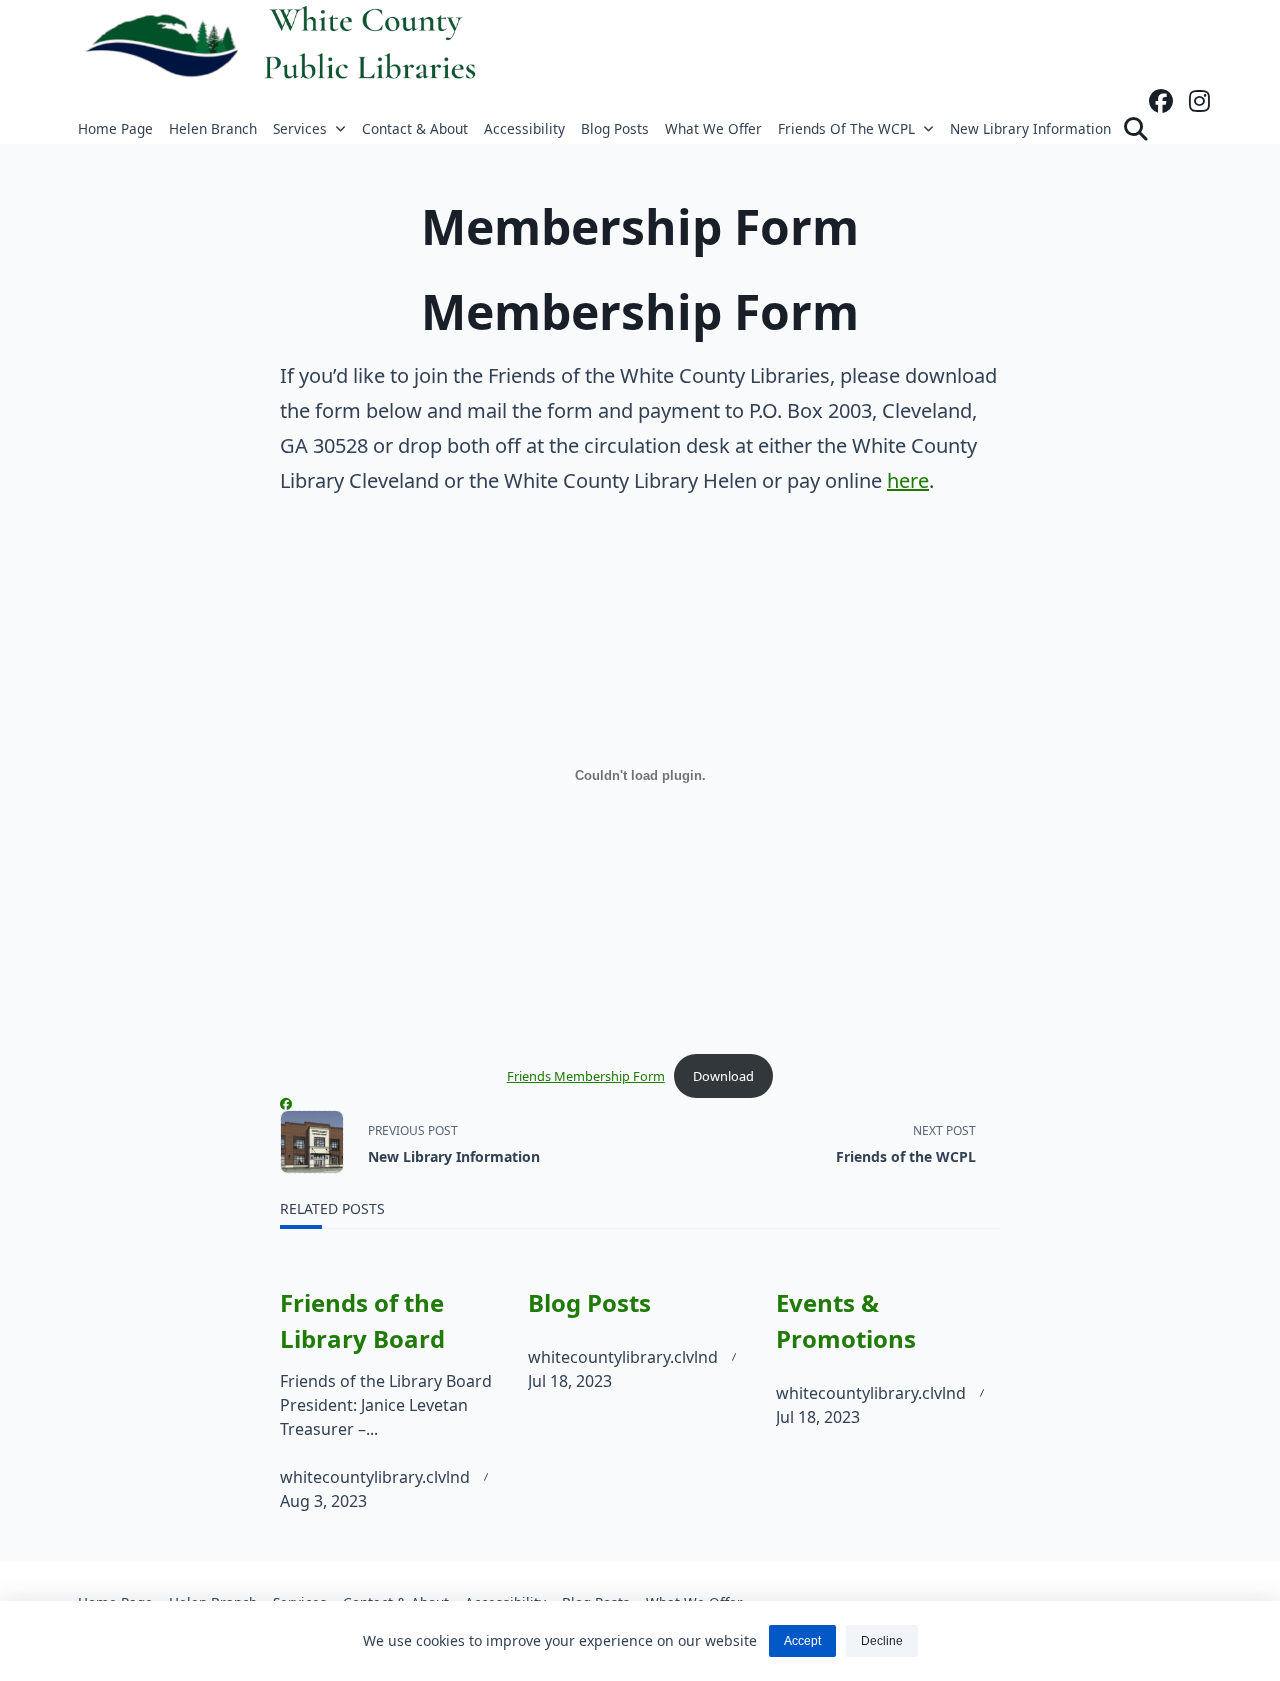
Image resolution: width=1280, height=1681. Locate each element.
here (908, 480)
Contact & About (415, 128)
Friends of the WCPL (846, 128)
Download (723, 1076)
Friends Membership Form (586, 1076)
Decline (882, 1641)
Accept (802, 1641)
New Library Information (1030, 128)
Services (300, 128)
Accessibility (524, 128)
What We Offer (713, 128)
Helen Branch (213, 128)
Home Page (115, 128)
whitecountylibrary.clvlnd (375, 1477)
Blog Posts (615, 128)
